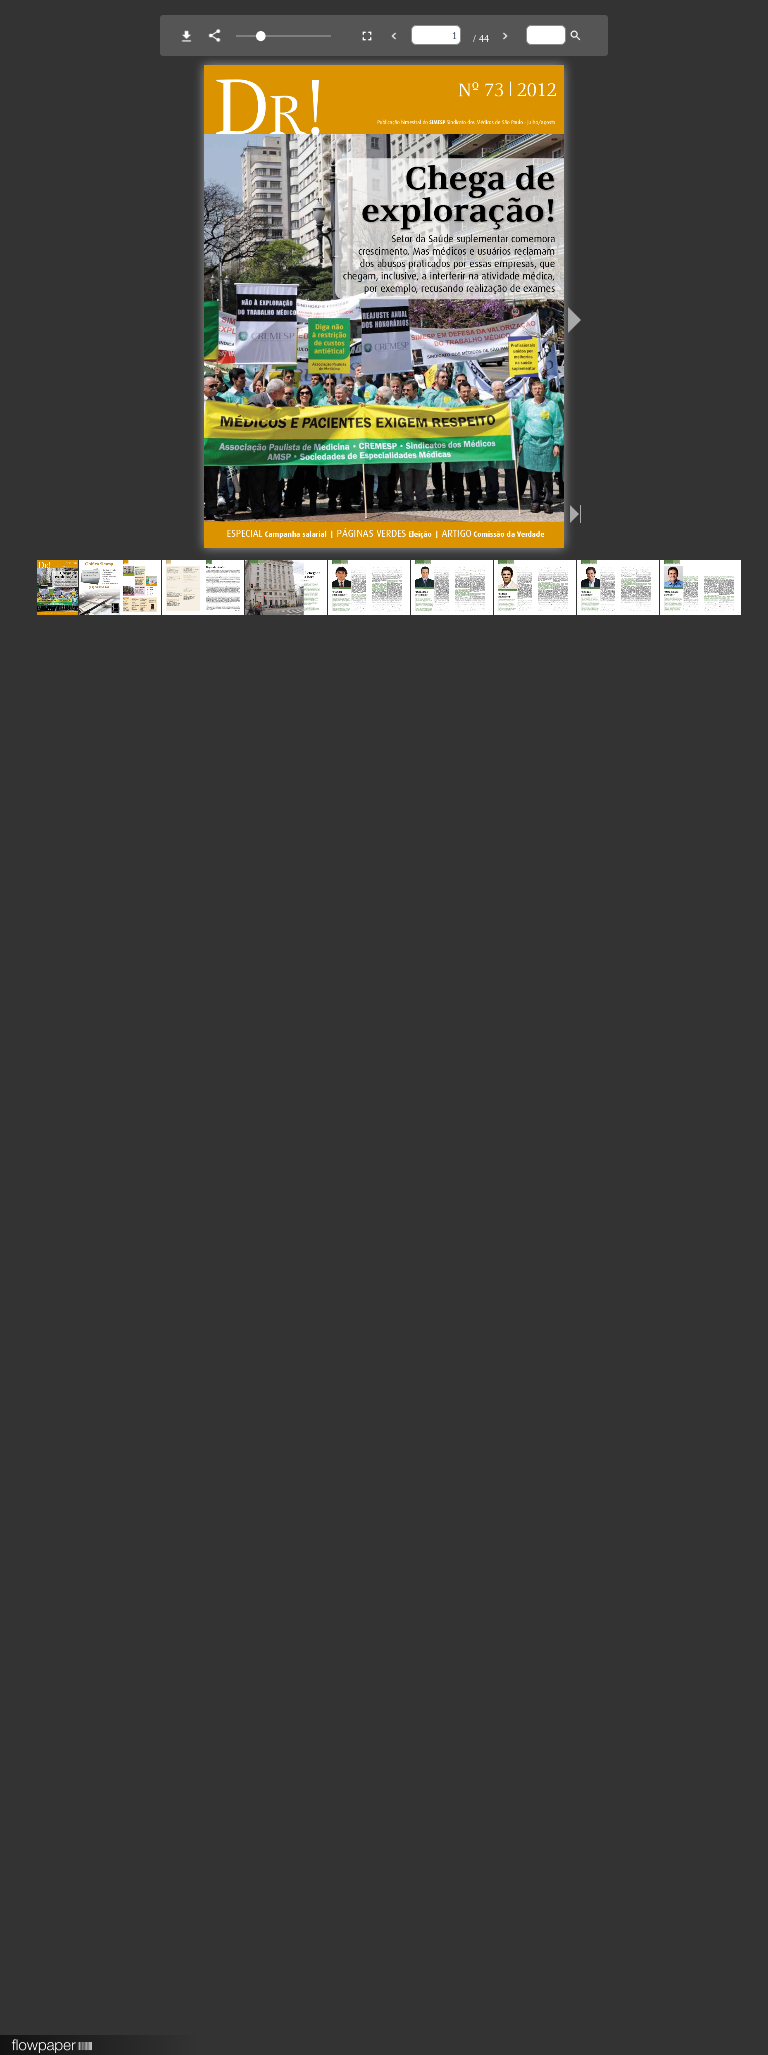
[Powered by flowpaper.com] (52, 2039)
